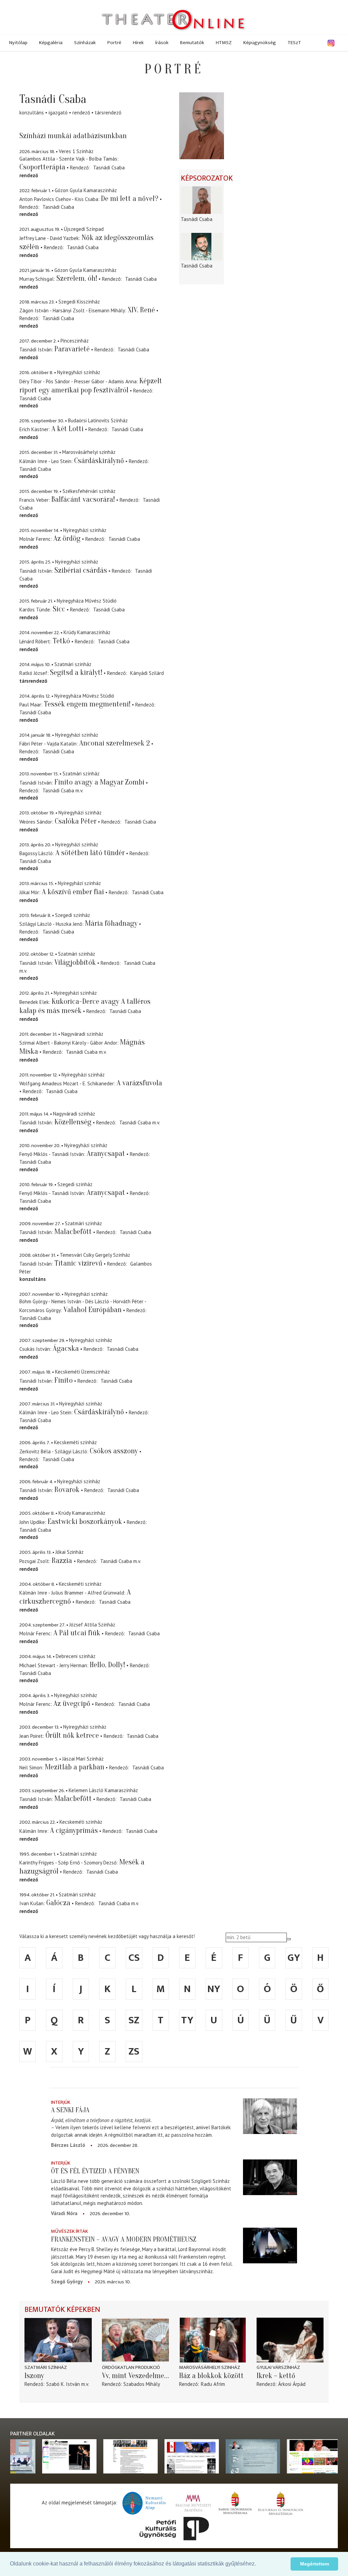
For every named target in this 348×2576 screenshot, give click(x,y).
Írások (162, 43)
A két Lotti (67, 429)
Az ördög (67, 538)
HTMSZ (224, 43)
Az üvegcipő (72, 1704)
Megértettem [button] (315, 2564)
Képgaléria (51, 43)
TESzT (294, 43)
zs (134, 2051)
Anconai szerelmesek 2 (115, 743)
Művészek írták (69, 2231)
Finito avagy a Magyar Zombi (99, 782)
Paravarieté (72, 349)
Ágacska (66, 1348)
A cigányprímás (74, 1830)
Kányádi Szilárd (147, 673)
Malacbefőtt (73, 1232)
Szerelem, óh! (77, 278)
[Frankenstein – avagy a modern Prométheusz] (270, 2245)
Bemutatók (192, 43)
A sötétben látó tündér (90, 853)
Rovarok (67, 1490)
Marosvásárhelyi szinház (210, 2367)
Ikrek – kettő (276, 2376)
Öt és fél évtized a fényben (95, 2171)
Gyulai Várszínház (278, 2367)
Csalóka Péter (76, 821)
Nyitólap (18, 43)
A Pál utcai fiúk (77, 1633)
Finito (64, 1380)
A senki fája (70, 2110)
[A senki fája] (270, 2116)
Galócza (58, 1903)
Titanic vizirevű (78, 1263)
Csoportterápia (42, 167)
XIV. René (141, 310)
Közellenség (73, 1122)
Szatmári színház (46, 2367)
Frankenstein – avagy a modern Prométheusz (124, 2239)
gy (294, 1958)
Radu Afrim (213, 2384)
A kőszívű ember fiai (73, 892)
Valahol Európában (93, 1310)
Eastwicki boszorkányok (85, 1522)
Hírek (138, 43)
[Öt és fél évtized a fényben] (270, 2177)
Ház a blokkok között (211, 2376)
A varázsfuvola (139, 1083)
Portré (114, 43)
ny (214, 1989)
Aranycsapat (106, 1154)
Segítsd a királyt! (76, 673)
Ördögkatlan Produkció (131, 2367)
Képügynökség (260, 43)
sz (134, 2020)
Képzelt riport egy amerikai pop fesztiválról (91, 385)
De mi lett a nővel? (130, 199)
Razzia (63, 1561)
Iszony (34, 2376)
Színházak (85, 43)
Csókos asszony (114, 1451)
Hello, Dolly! (107, 1665)
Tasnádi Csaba (109, 168)
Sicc (59, 609)
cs (134, 1958)
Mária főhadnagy (111, 923)
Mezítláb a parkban (75, 1767)
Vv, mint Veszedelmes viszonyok (136, 2376)
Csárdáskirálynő (99, 461)
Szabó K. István (63, 2384)
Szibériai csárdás (81, 570)
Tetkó (61, 641)
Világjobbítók (75, 962)
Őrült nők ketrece (72, 1735)
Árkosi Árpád (292, 2384)
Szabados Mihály (142, 2384)
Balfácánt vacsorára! (83, 499)
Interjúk (61, 2102)
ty (187, 2020)
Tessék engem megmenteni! (87, 704)
